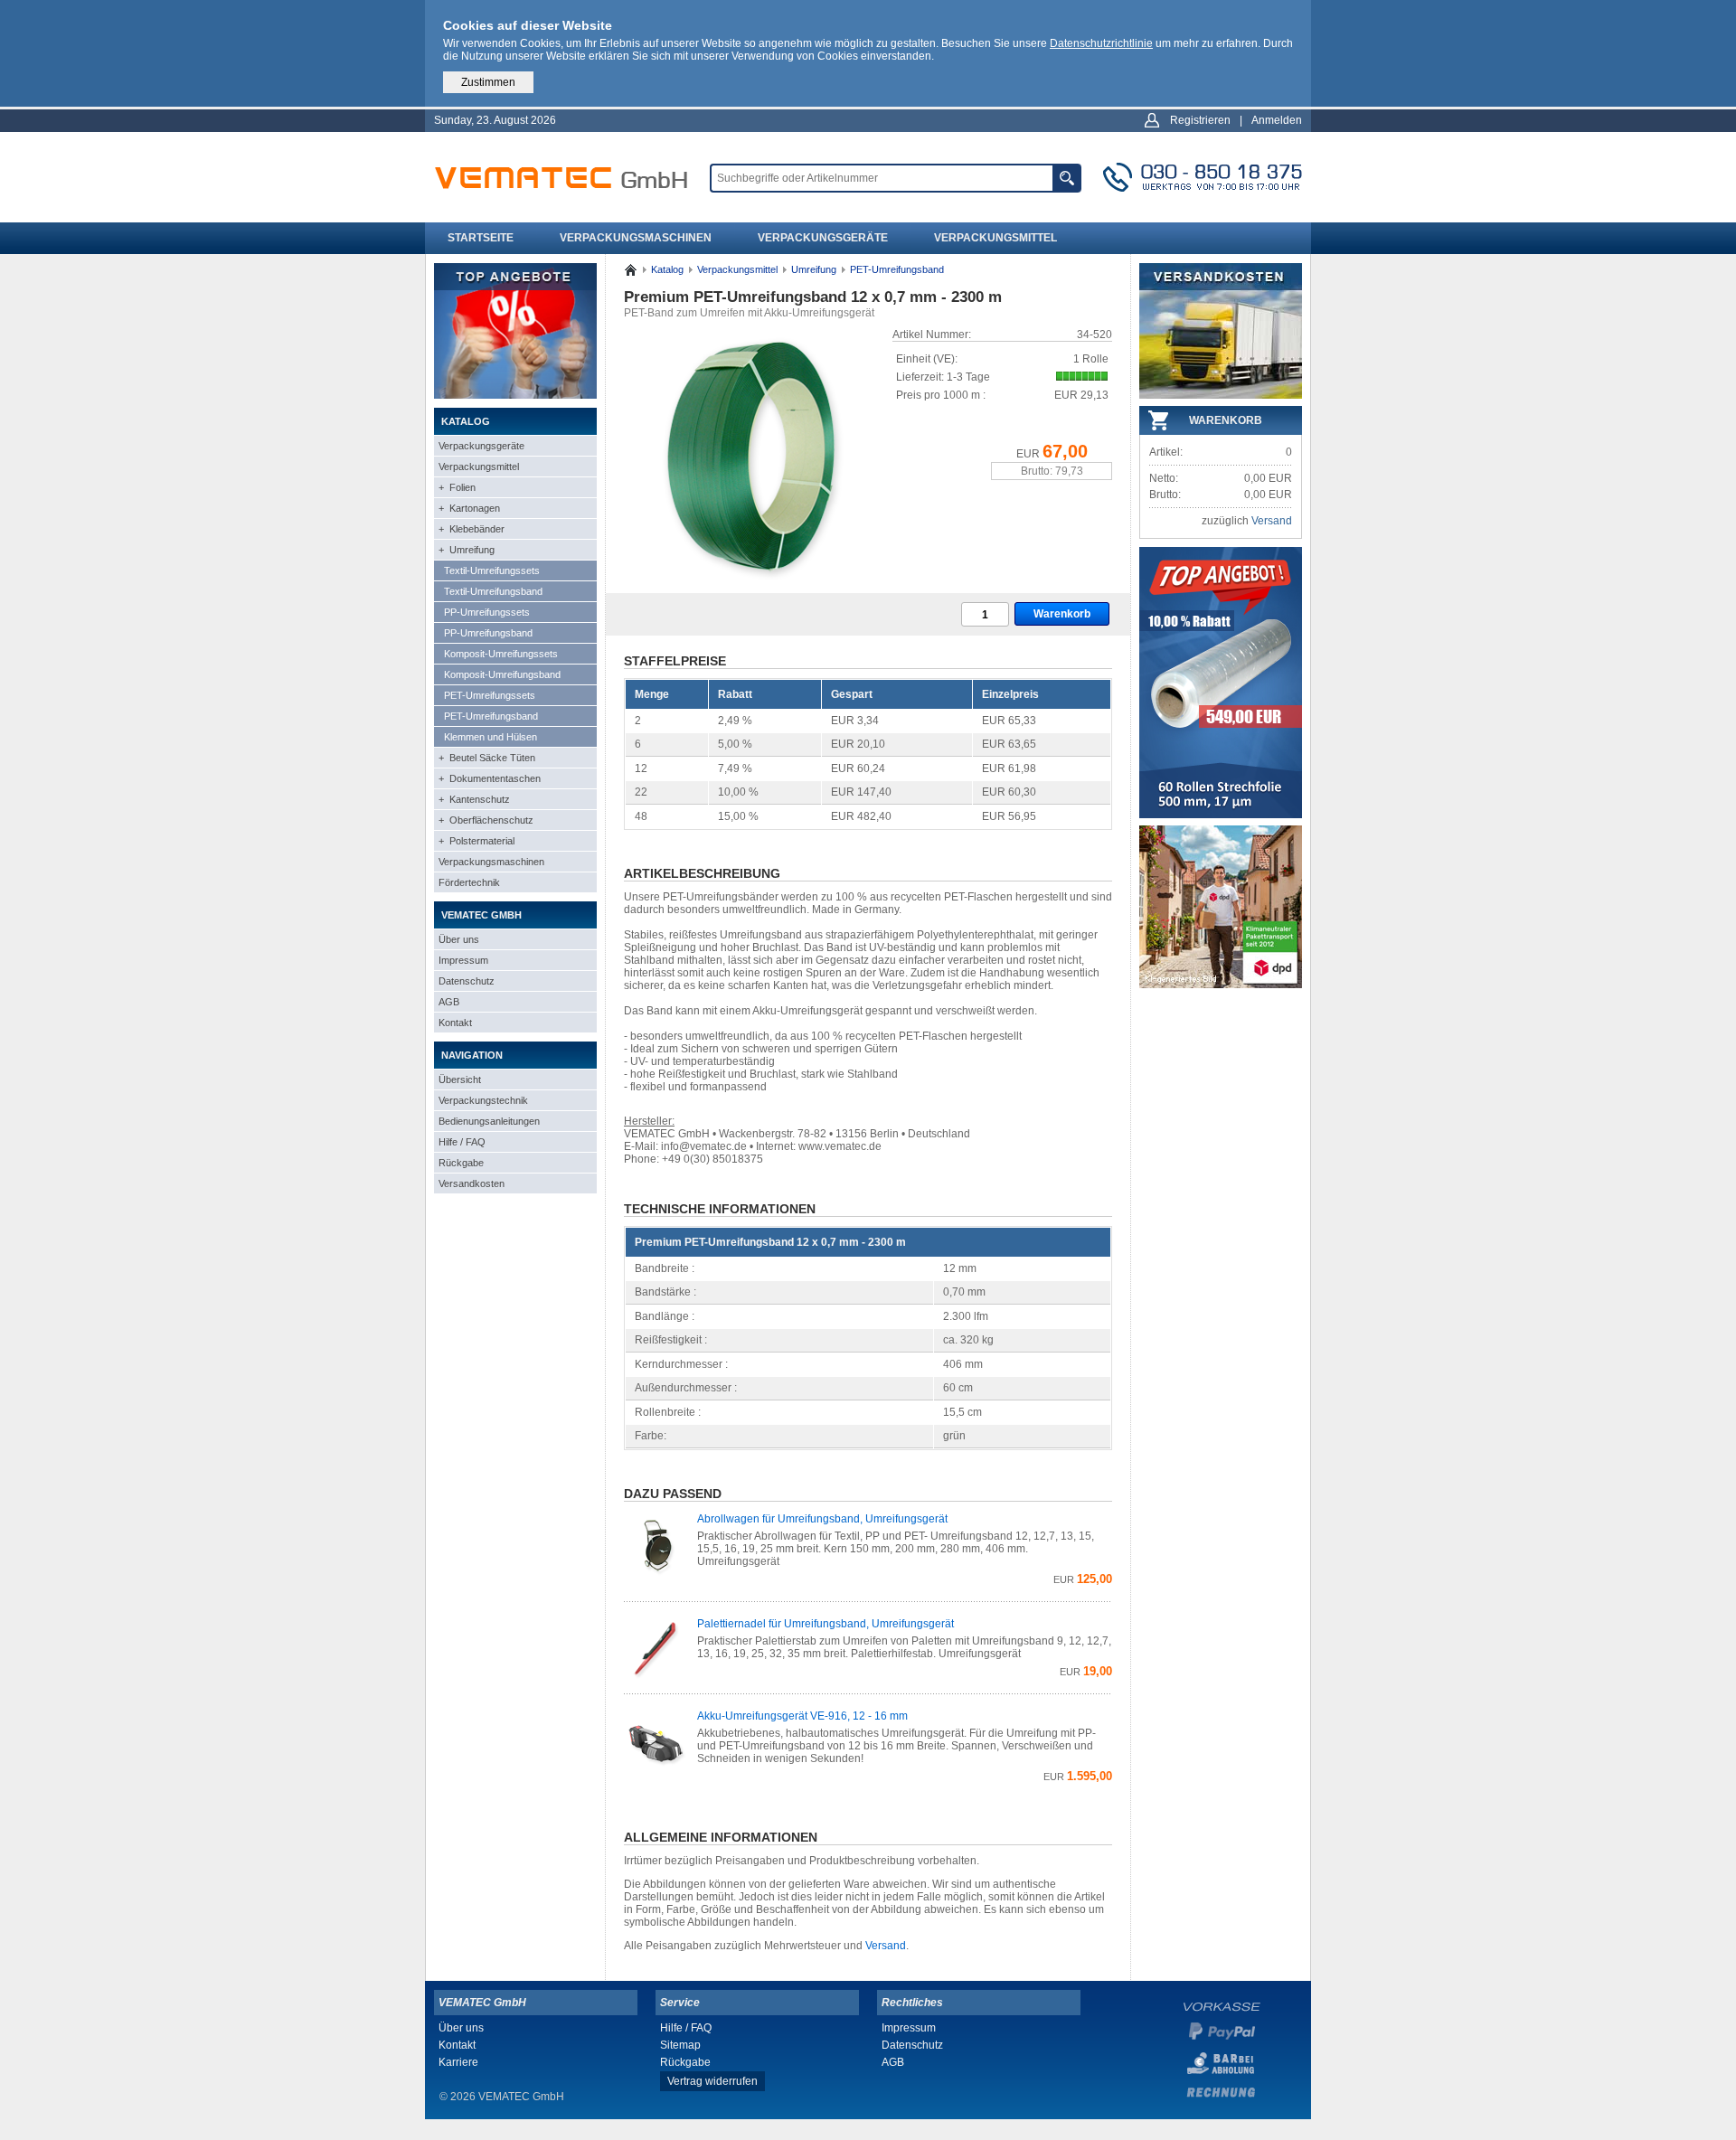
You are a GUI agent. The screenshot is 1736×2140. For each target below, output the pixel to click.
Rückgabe (461, 1163)
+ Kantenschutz (474, 799)
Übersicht (460, 1079)
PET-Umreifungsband (491, 716)
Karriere (458, 2062)
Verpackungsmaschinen (636, 238)
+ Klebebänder (472, 529)
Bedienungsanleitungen (489, 1121)
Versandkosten (472, 1183)
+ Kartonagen (469, 508)
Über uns (459, 939)
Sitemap (680, 2045)
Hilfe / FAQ (462, 1142)
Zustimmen (488, 82)
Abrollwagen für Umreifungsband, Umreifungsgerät (822, 1519)
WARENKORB (1226, 420)
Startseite (481, 238)
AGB (449, 1002)
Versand (886, 1946)
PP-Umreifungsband (488, 633)
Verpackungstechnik (483, 1100)
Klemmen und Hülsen (491, 737)
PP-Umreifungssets (487, 612)
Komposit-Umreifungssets (501, 654)
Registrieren (1200, 120)
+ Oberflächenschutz (486, 820)
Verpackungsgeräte (823, 238)
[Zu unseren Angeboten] (515, 395)
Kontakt (455, 1023)
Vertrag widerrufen (712, 2081)
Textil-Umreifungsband (493, 591)
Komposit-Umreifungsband (502, 674)
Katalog (667, 269)
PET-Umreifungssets (490, 695)
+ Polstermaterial (476, 841)
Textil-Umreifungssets (492, 570)
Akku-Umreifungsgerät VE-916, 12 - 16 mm (802, 1716)
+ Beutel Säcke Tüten (487, 758)
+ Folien (457, 487)
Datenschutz (467, 981)
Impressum (463, 960)
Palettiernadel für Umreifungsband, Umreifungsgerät (826, 1624)
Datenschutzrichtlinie (1101, 43)
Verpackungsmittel (995, 238)
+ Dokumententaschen (490, 778)
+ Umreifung (467, 550)
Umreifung (814, 269)
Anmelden (1277, 120)
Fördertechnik (469, 882)
